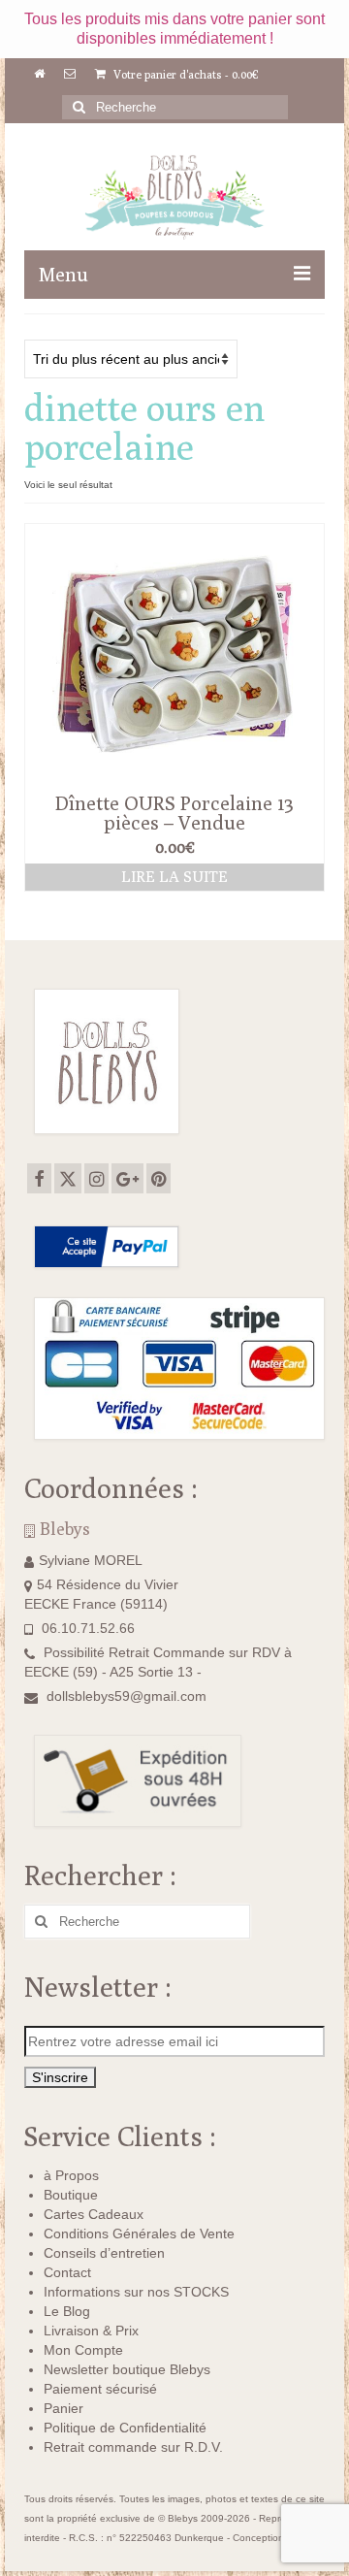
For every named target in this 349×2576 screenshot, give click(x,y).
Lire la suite (174, 877)
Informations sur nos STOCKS (136, 2292)
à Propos (71, 2175)
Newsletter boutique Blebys (127, 2369)
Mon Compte (83, 2350)
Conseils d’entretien (104, 2253)
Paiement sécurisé (100, 2389)
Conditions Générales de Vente (139, 2234)
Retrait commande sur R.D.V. (133, 2447)
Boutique (71, 2195)
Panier (63, 2408)
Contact (67, 2272)
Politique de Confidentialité (125, 2428)
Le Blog (67, 2311)
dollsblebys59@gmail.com (127, 1696)
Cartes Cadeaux (94, 2214)
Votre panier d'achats (185, 74)
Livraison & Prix (91, 2331)
